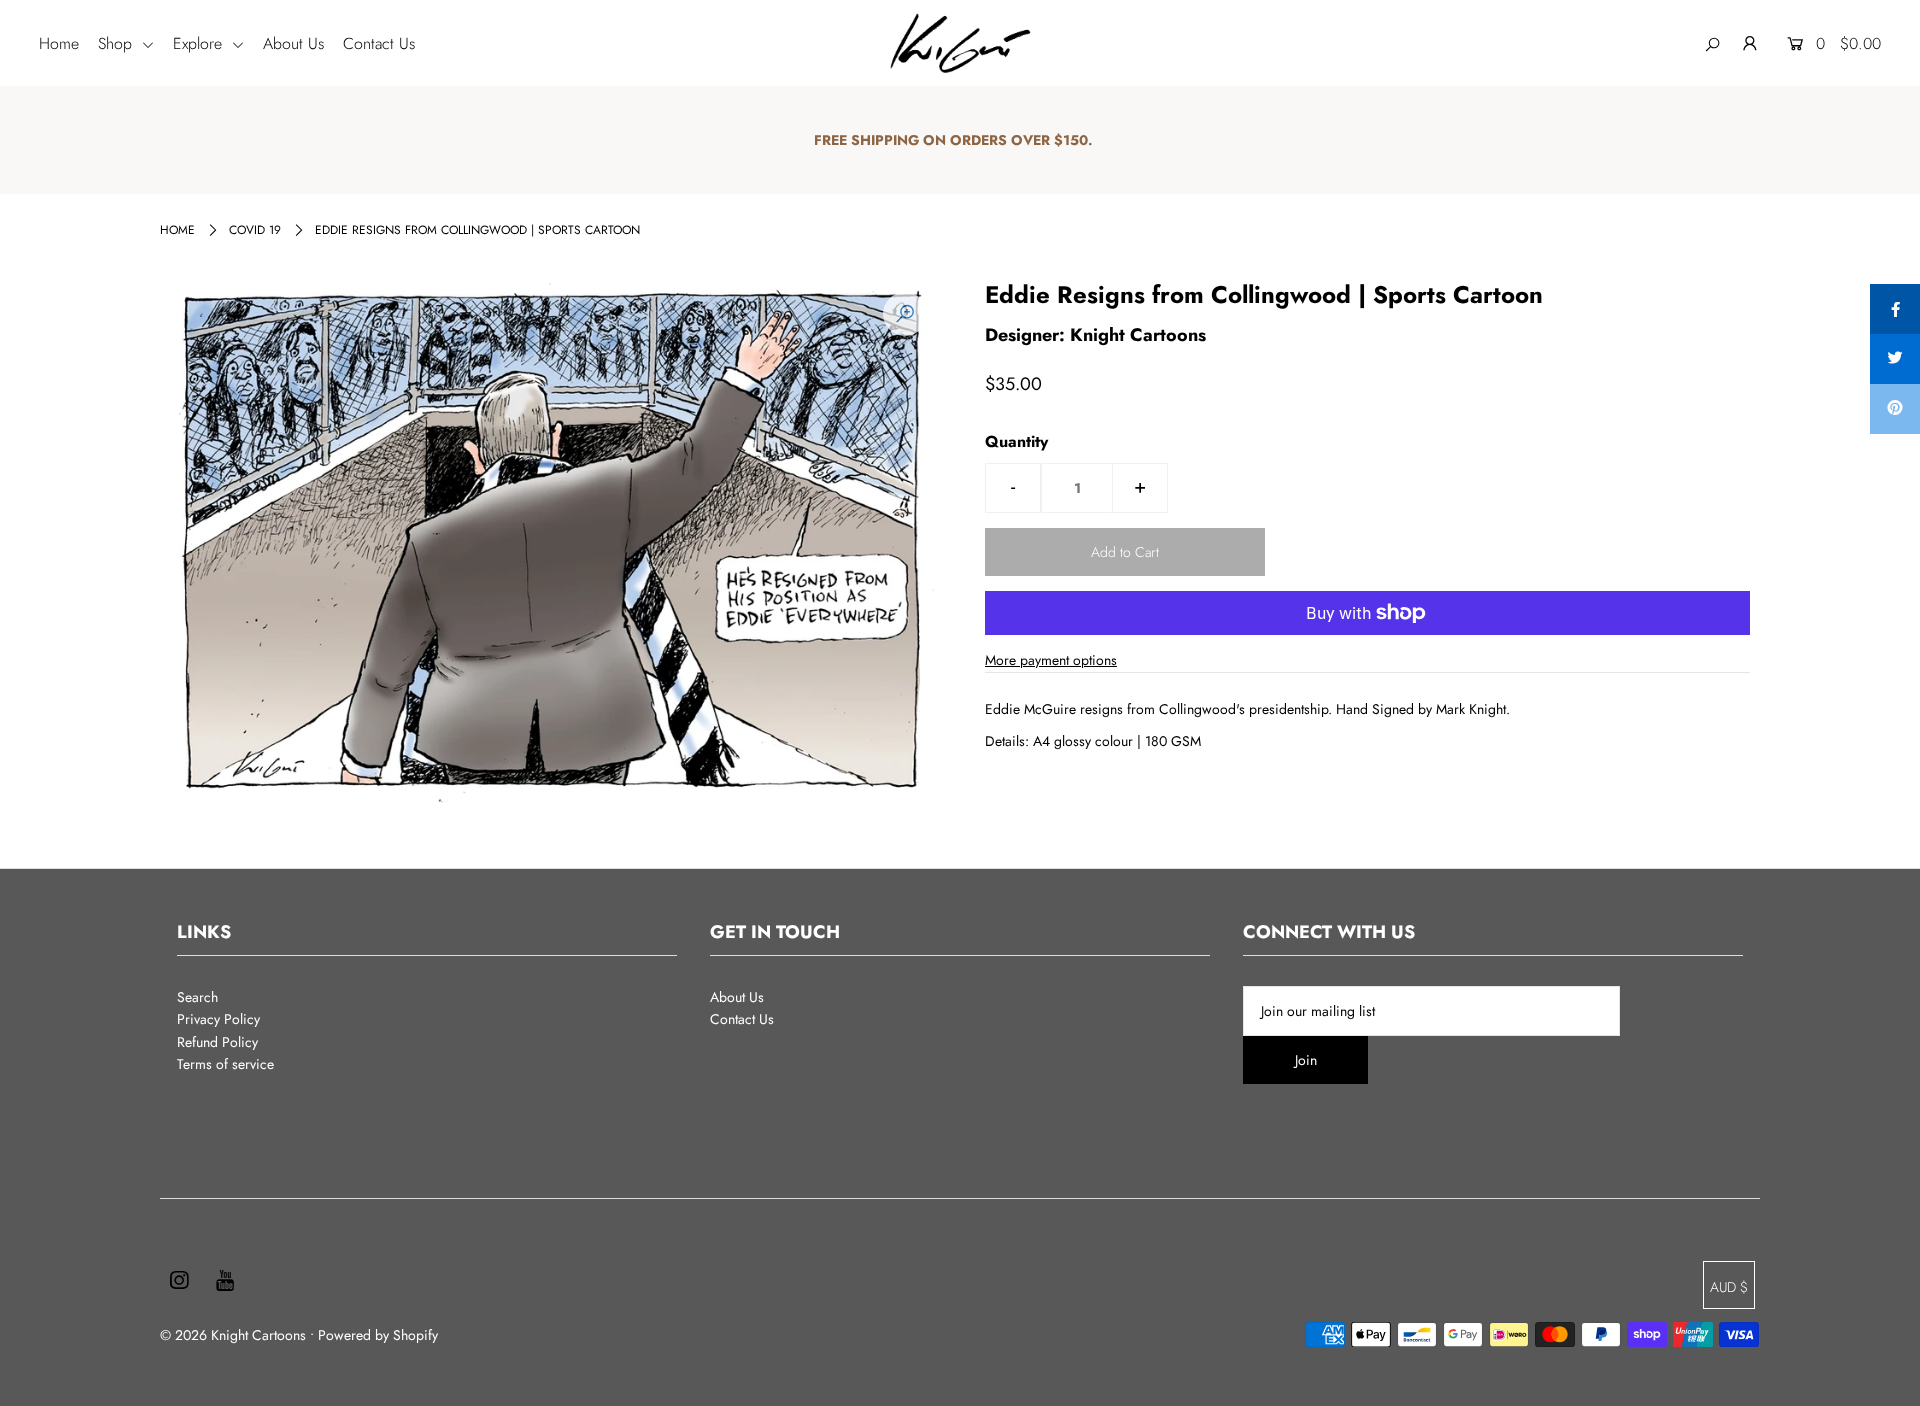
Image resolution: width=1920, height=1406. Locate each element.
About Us (293, 43)
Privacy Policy (218, 1019)
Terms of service (225, 1064)
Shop (117, 43)
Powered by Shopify (378, 1335)
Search (197, 997)
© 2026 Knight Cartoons (233, 1335)
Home (59, 43)
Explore (200, 43)
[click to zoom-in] (905, 314)
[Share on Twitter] (1895, 359)
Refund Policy (217, 1042)
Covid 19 (255, 230)
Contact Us (379, 43)
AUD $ (1729, 1287)
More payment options (1051, 660)
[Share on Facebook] (1895, 309)
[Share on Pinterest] (1895, 409)
